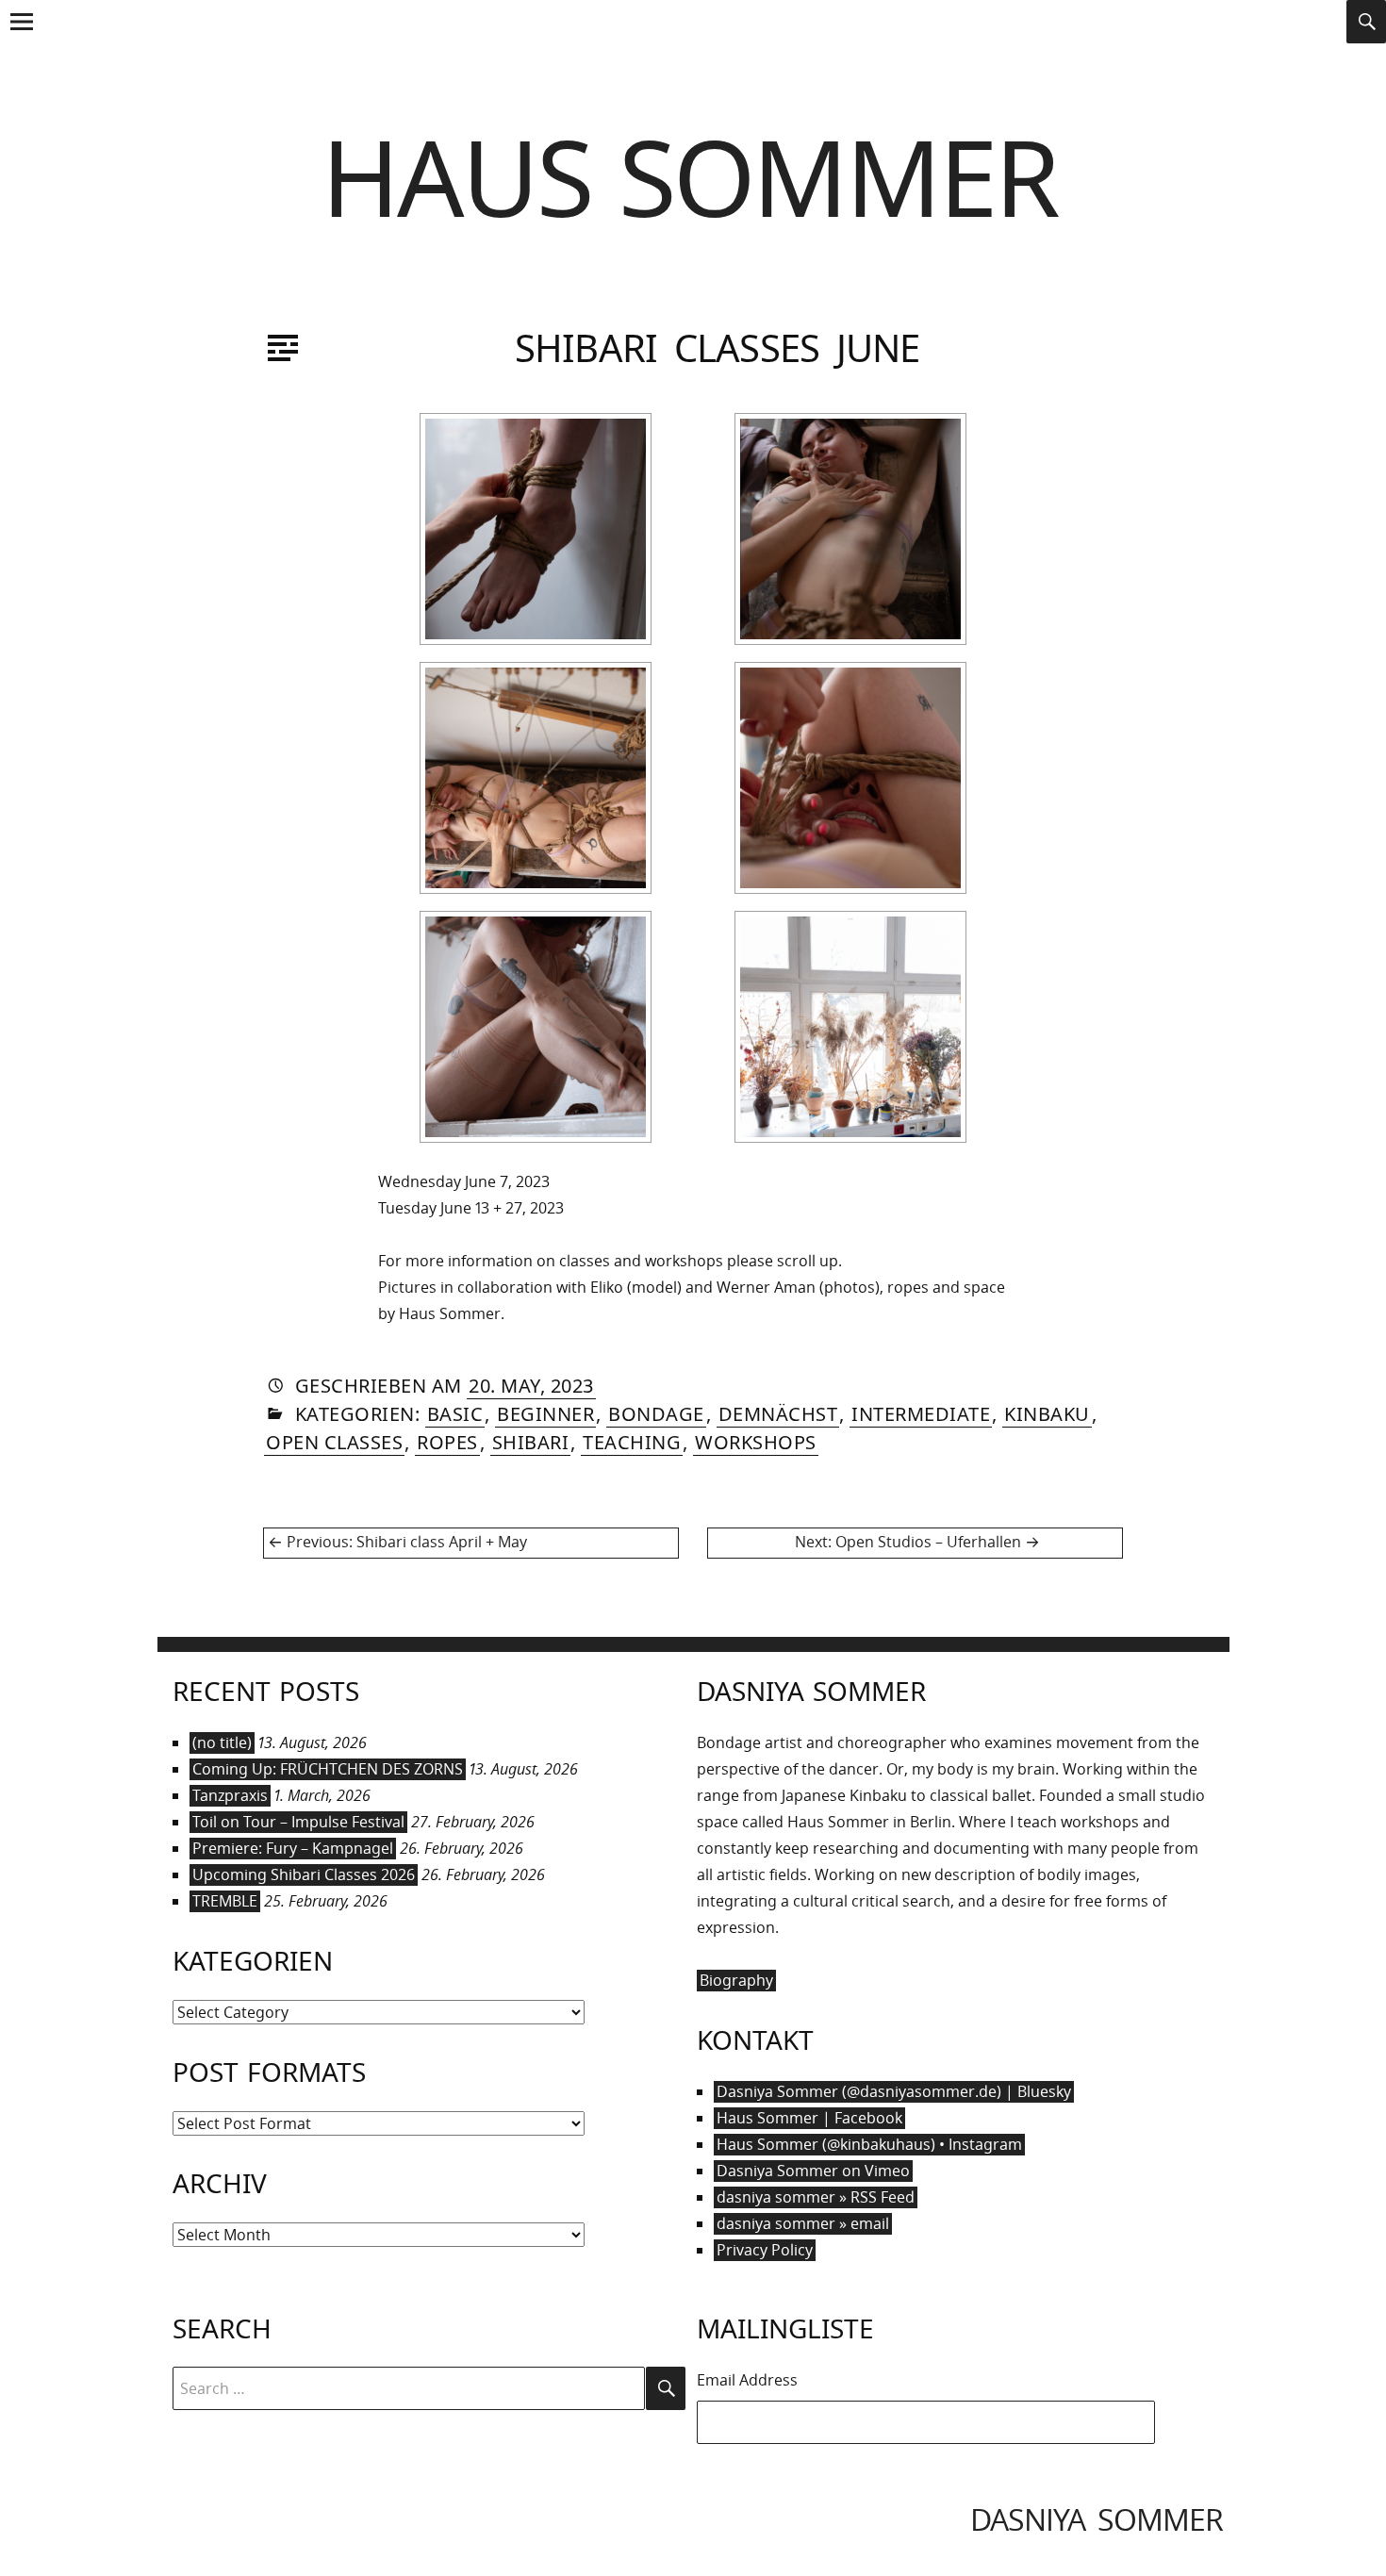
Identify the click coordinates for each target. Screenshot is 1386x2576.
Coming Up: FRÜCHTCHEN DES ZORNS (328, 1769)
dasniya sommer (1097, 2519)
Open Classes (334, 1442)
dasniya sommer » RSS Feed (816, 2197)
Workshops (756, 1442)
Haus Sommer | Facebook (809, 2118)
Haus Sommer (690, 176)
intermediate (921, 1414)
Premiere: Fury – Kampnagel (293, 1848)
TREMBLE (225, 1901)
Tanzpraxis (230, 1795)
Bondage (656, 1414)
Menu (21, 41)
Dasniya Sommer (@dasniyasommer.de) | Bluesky (894, 2091)
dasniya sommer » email (803, 2223)
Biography (736, 1980)
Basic (455, 1414)
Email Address (747, 2380)
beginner (545, 1414)
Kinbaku (1047, 1414)
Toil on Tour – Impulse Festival (298, 1822)
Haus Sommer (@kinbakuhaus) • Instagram (869, 2144)
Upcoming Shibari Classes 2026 (304, 1874)
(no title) (222, 1742)
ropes (447, 1442)
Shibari (531, 1442)
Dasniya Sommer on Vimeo (813, 2171)
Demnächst (778, 1414)
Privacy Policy (765, 2250)
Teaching (632, 1442)
